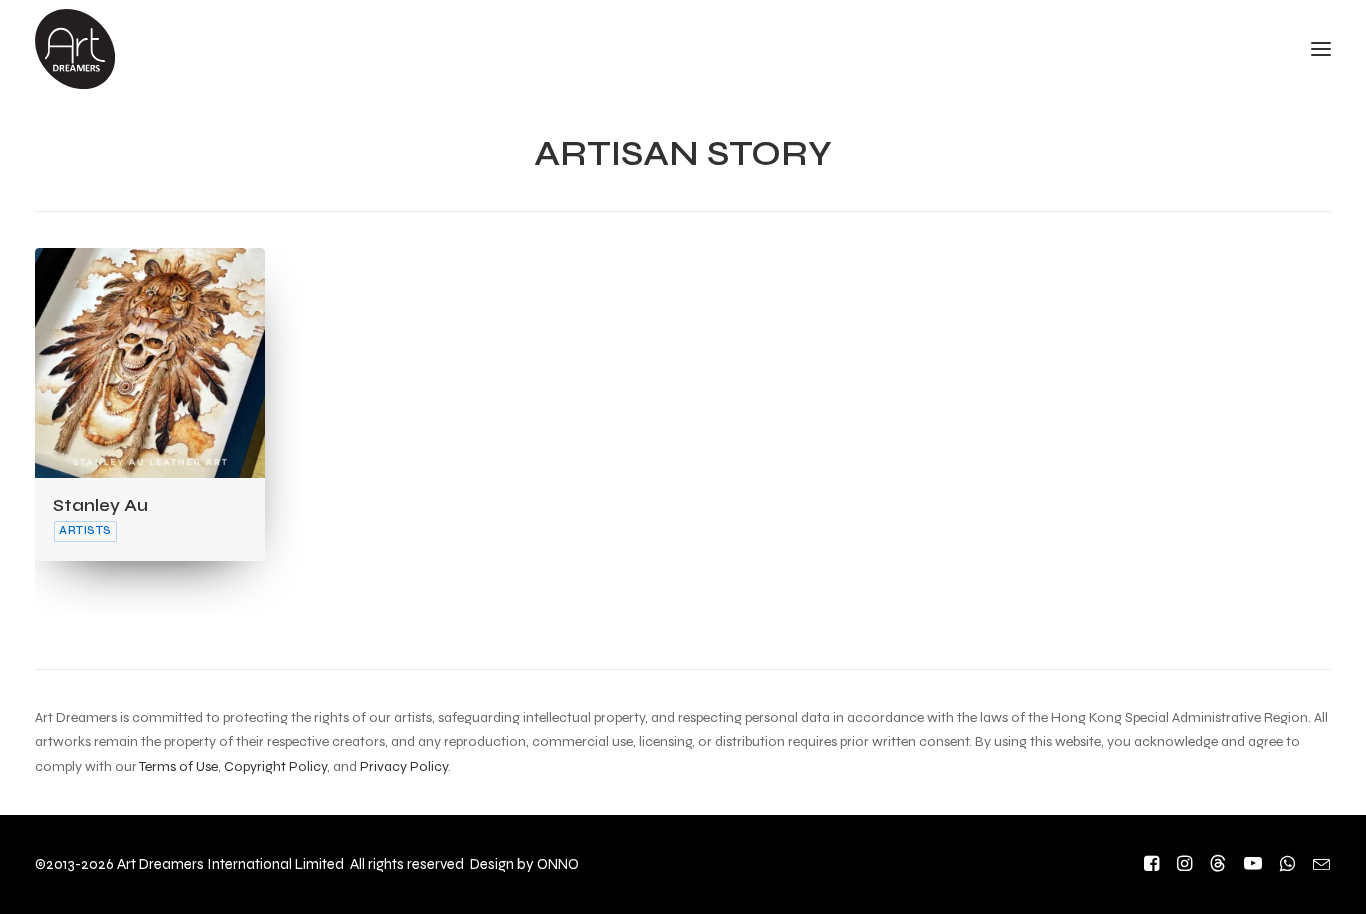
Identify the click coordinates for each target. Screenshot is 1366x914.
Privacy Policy (404, 766)
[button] (150, 363)
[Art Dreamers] (75, 49)
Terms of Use (178, 766)
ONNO (558, 864)
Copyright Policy (275, 766)
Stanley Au (100, 505)
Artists (85, 530)
